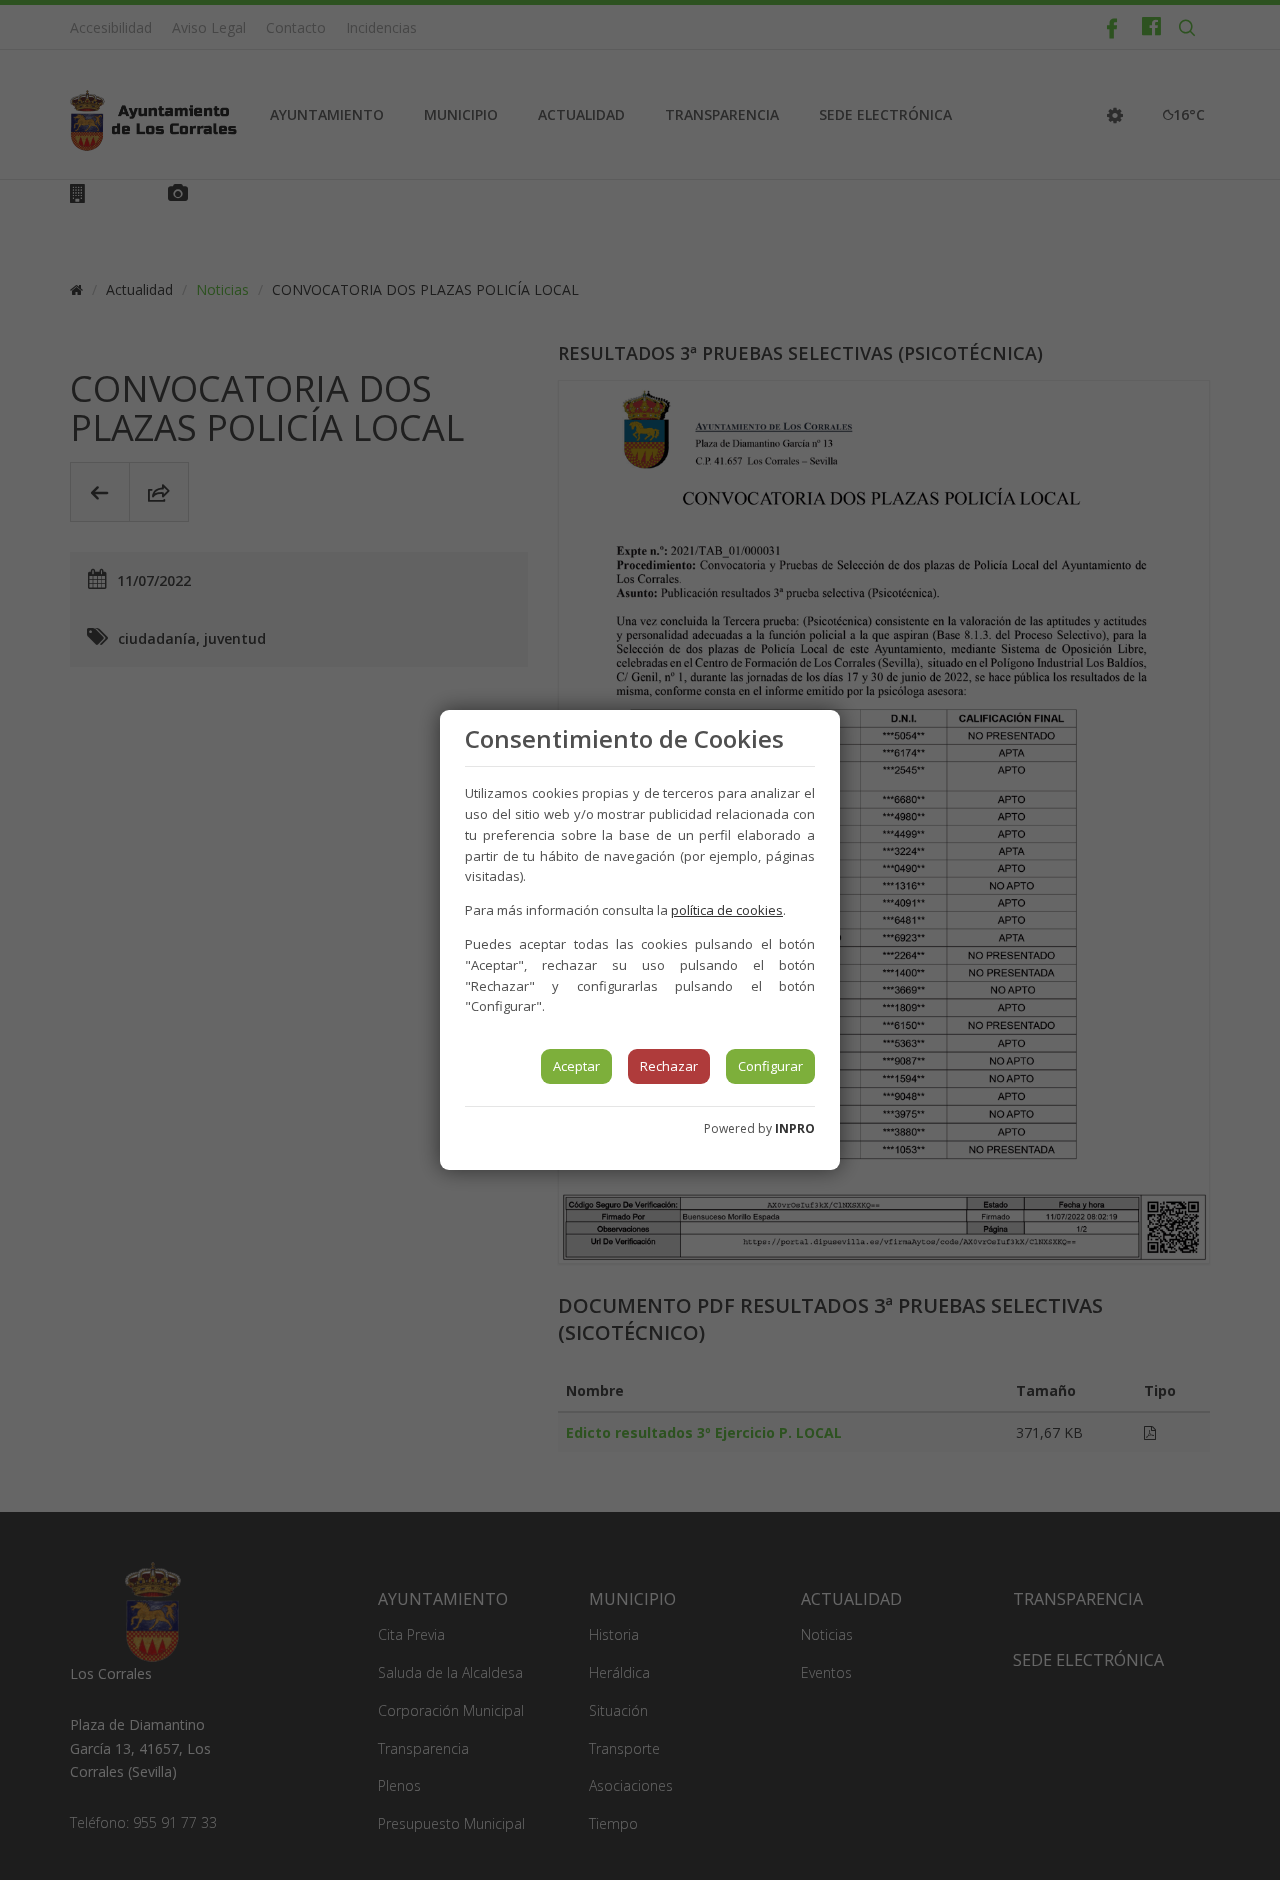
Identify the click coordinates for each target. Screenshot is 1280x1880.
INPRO (795, 1128)
